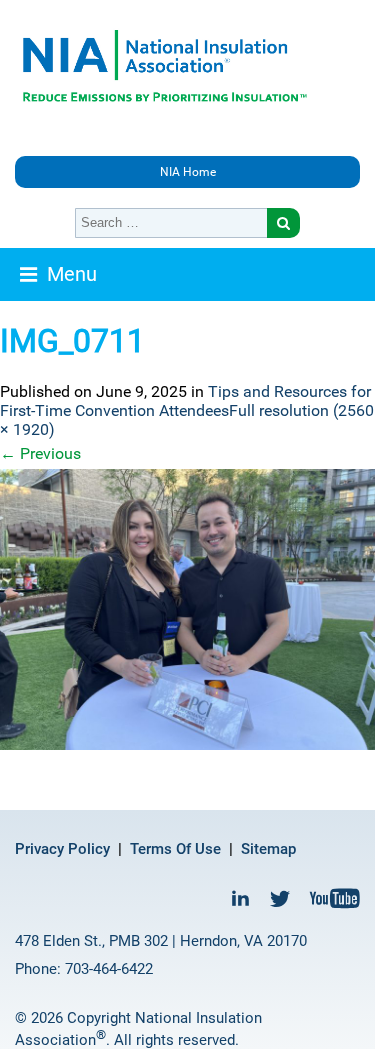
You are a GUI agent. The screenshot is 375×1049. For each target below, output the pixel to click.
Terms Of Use (175, 849)
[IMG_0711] (187, 609)
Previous (40, 453)
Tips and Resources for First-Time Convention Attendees (185, 401)
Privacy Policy (62, 849)
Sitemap (268, 849)
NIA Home (188, 172)
